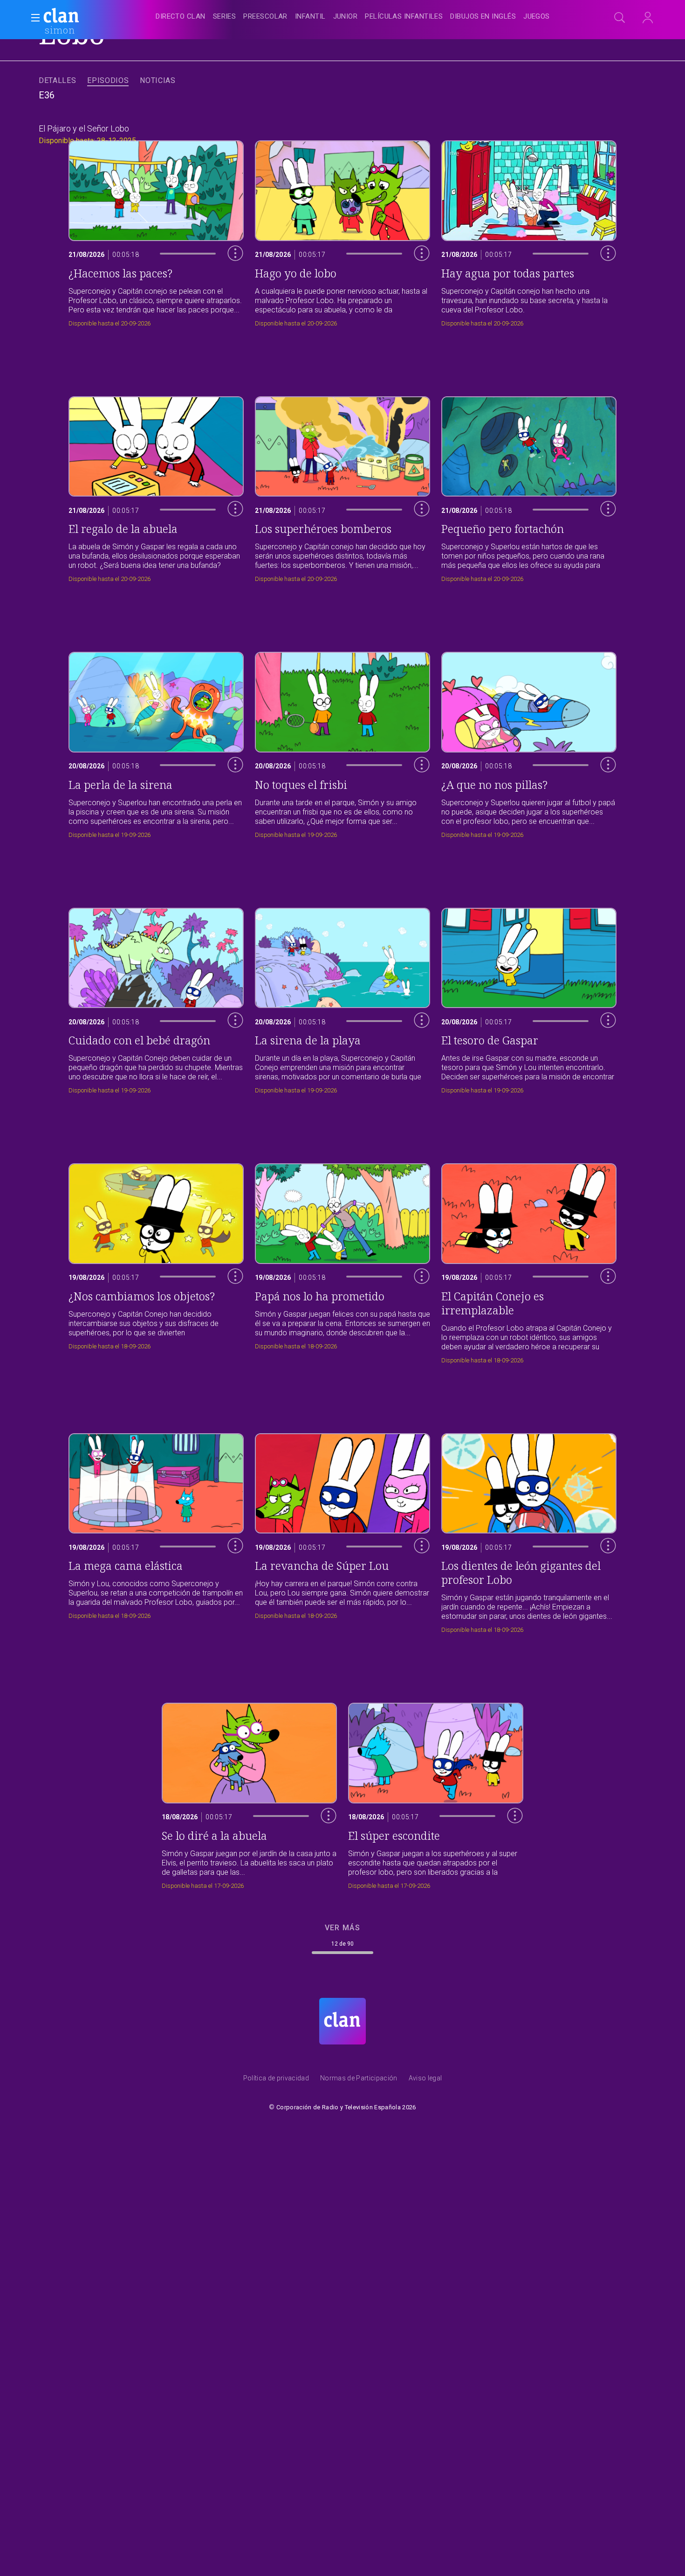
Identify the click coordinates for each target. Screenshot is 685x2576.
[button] (33, 18)
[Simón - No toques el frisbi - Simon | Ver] (342, 742)
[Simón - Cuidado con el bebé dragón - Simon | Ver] (156, 998)
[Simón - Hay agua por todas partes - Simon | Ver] (529, 231)
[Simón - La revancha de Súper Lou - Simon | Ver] (342, 1531)
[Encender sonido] (228, 271)
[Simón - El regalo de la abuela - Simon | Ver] (156, 487)
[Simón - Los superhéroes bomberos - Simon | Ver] (342, 487)
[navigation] (353, 17)
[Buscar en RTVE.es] (620, 18)
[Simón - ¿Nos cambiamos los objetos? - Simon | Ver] (156, 1261)
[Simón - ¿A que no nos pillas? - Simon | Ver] (529, 742)
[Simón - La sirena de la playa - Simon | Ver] (342, 998)
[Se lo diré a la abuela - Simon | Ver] (249, 1793)
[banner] (84, 17)
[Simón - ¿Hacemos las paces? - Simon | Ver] (156, 231)
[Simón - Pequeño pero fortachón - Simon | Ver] (529, 487)
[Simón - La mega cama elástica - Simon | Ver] (156, 1531)
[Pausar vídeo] (228, 292)
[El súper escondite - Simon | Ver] (436, 1793)
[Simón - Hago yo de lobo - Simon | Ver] (342, 231)
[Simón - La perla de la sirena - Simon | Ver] (156, 742)
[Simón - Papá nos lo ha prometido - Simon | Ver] (342, 1261)
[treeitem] (180, 17)
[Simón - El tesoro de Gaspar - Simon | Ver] (529, 998)
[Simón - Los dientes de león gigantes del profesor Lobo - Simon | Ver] (529, 1531)
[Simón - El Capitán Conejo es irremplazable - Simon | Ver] (529, 1261)
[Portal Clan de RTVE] (62, 17)
